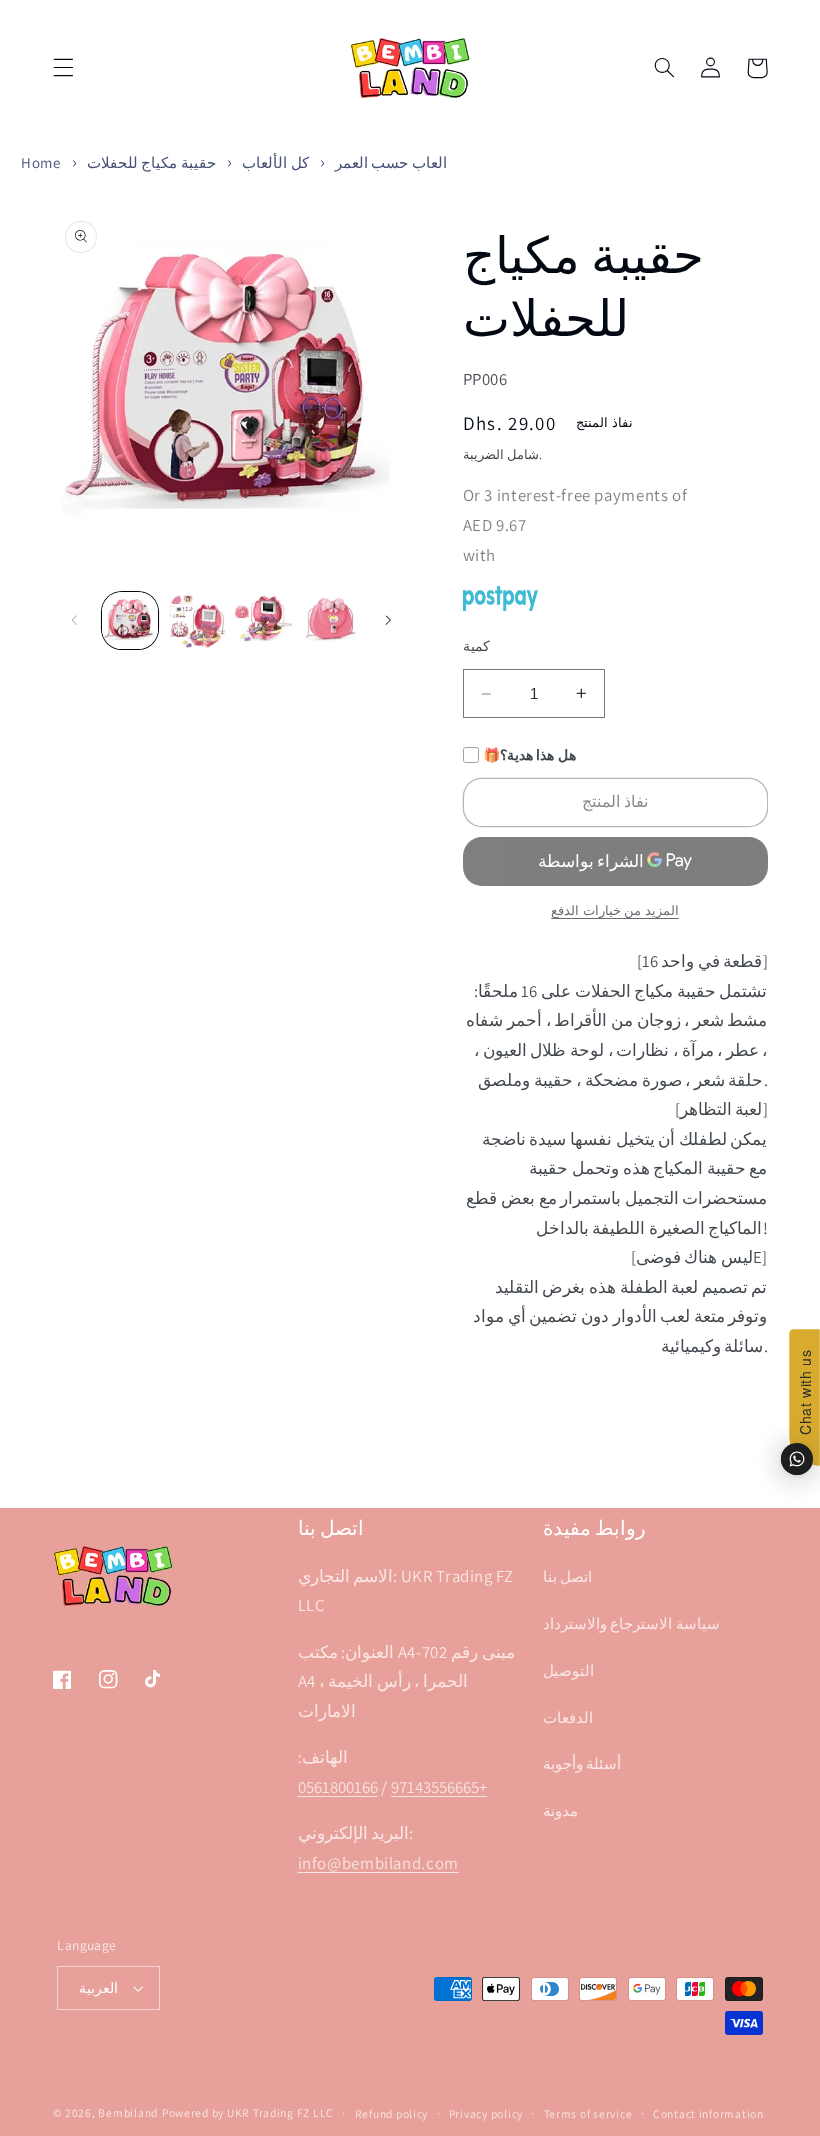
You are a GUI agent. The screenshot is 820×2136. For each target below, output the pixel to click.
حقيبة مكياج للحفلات (151, 162)
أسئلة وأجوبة (582, 1763)
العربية (98, 1988)
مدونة (560, 1810)
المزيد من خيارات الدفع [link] (615, 910)
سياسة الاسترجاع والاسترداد (631, 1623)
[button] (63, 68)
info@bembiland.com (378, 1863)
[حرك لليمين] (388, 620)
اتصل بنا (568, 1576)
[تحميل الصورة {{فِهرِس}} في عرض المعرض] (130, 620)
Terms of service (588, 2113)
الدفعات (568, 1717)
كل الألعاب (275, 162)
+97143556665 (439, 1787)
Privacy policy (486, 2113)
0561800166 (338, 1787)
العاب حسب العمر (391, 162)
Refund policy (392, 2113)
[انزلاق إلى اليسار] (75, 620)
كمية (476, 646)
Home (41, 162)
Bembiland (128, 2112)
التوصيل (568, 1670)
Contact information (708, 2113)
